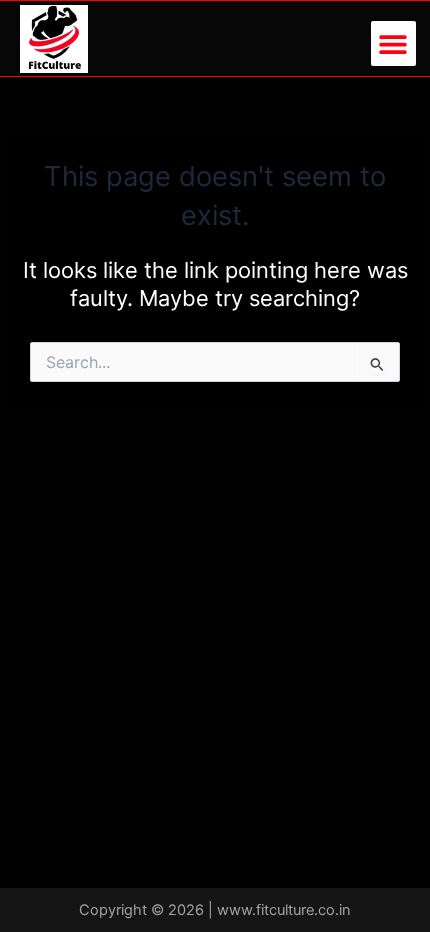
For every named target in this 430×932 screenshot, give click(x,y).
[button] (393, 43)
